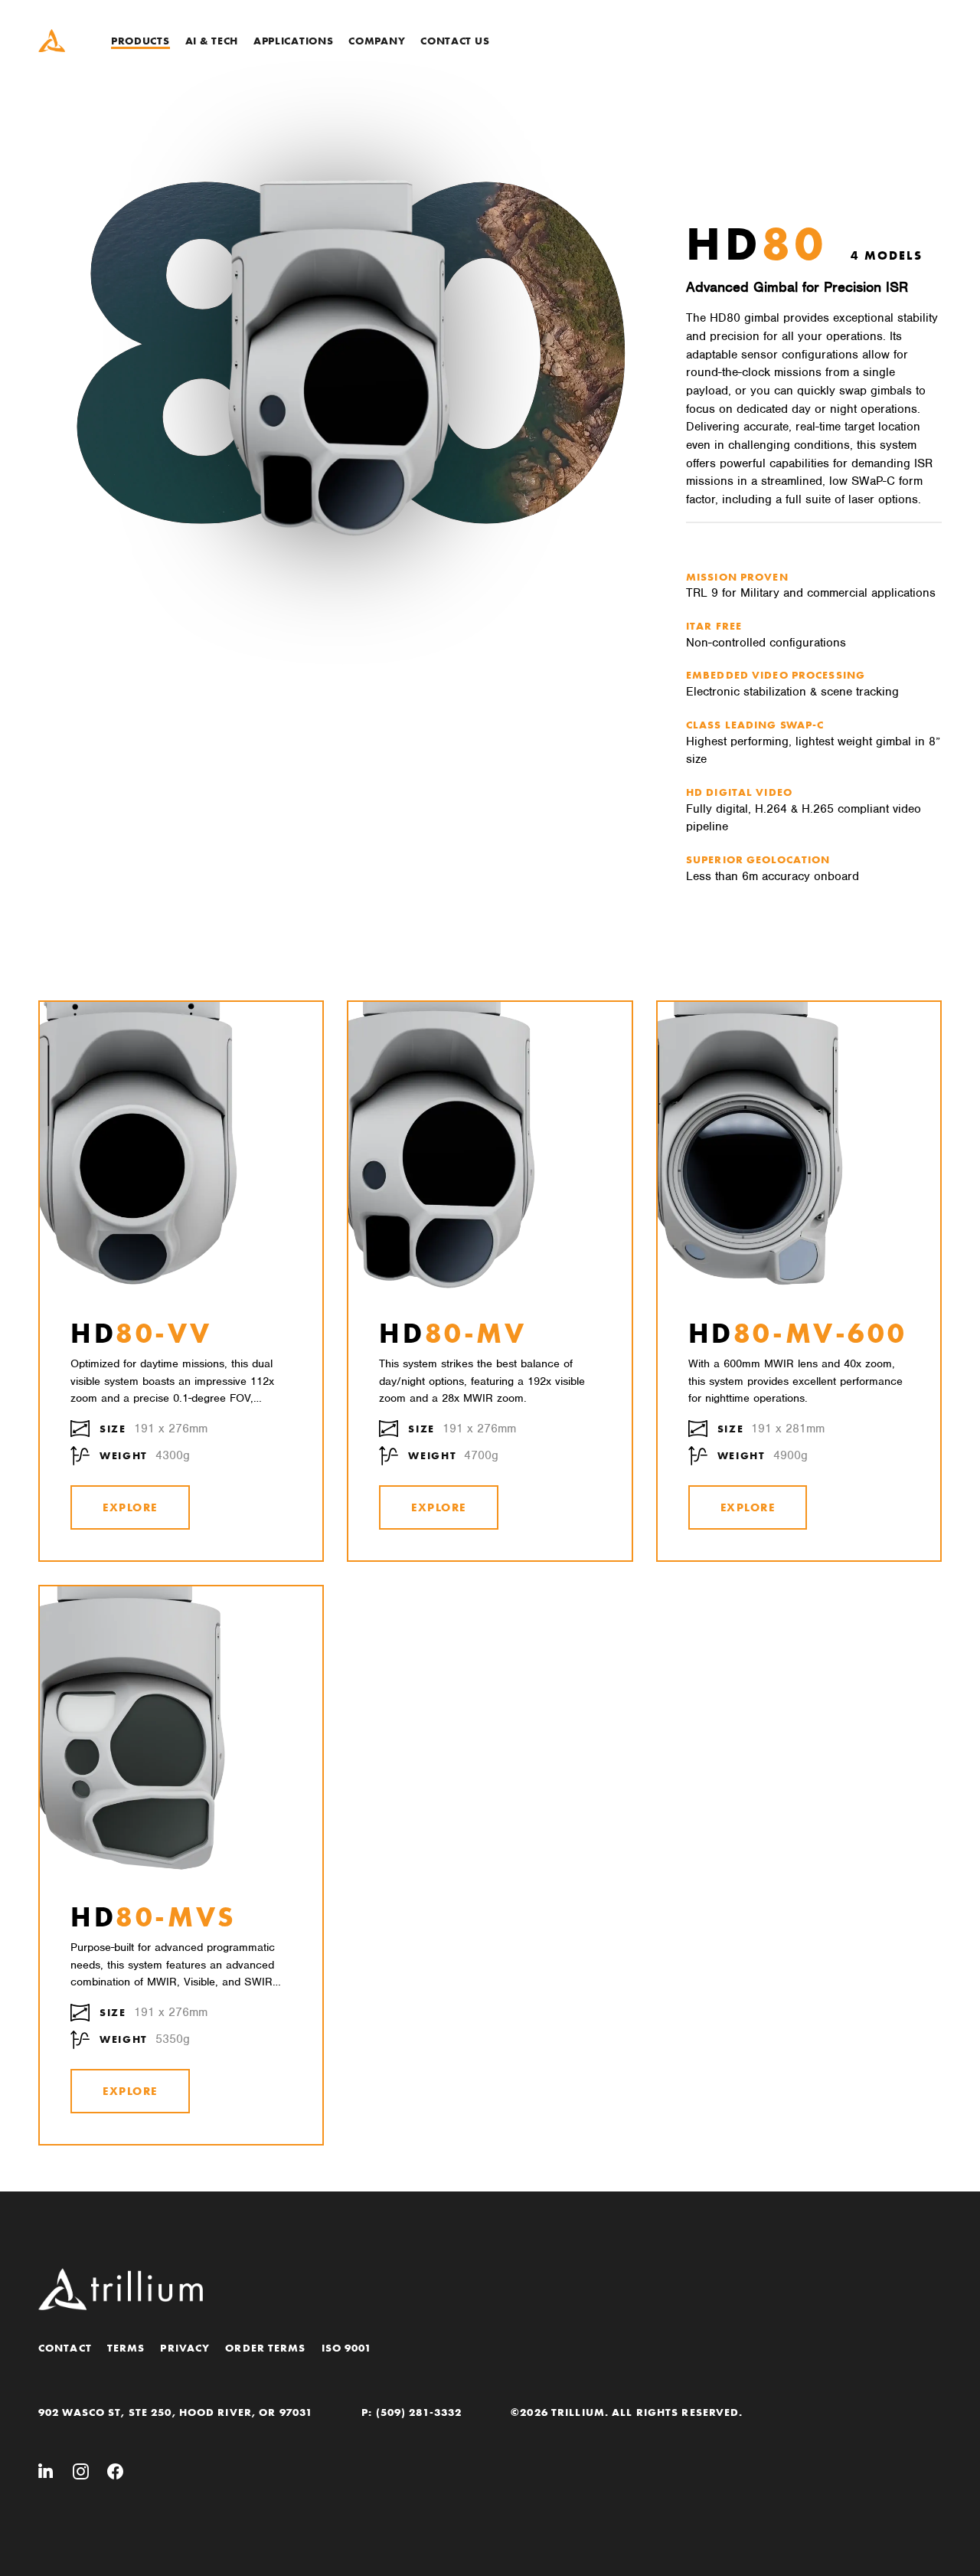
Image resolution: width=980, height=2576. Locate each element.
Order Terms (265, 2348)
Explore (130, 1507)
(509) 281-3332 (419, 2412)
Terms (126, 2348)
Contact (65, 2348)
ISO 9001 (347, 2348)
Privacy (185, 2348)
